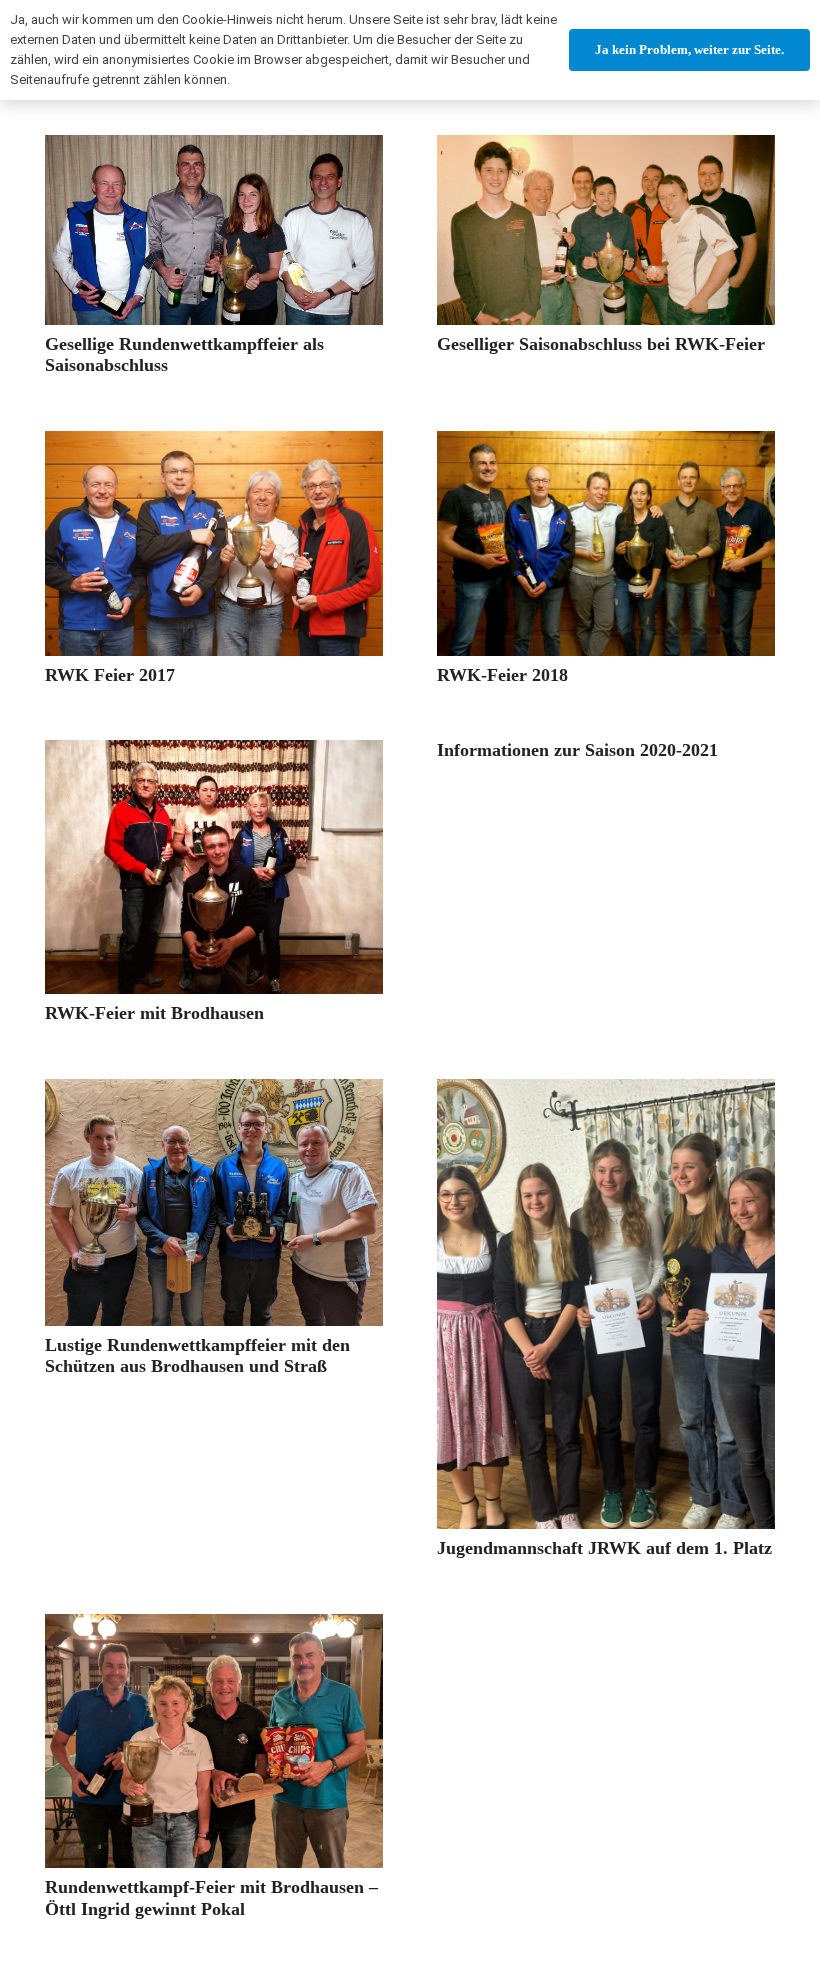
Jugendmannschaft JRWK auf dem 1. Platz (604, 1548)
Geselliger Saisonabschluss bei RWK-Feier (601, 344)
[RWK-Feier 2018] (606, 543)
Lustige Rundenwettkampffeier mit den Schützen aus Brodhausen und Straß (197, 1356)
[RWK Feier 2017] (214, 543)
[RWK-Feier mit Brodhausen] (214, 867)
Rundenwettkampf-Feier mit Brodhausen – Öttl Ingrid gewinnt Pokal (211, 1898)
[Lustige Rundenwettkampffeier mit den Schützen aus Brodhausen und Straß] (214, 1202)
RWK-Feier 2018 (502, 675)
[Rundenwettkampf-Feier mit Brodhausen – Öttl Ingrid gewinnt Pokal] (214, 1741)
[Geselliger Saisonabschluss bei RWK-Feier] (606, 230)
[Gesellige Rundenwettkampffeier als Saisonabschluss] (214, 230)
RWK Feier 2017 (110, 675)
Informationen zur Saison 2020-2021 (577, 750)
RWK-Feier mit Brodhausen (154, 1013)
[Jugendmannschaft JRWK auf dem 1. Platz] (606, 1304)
